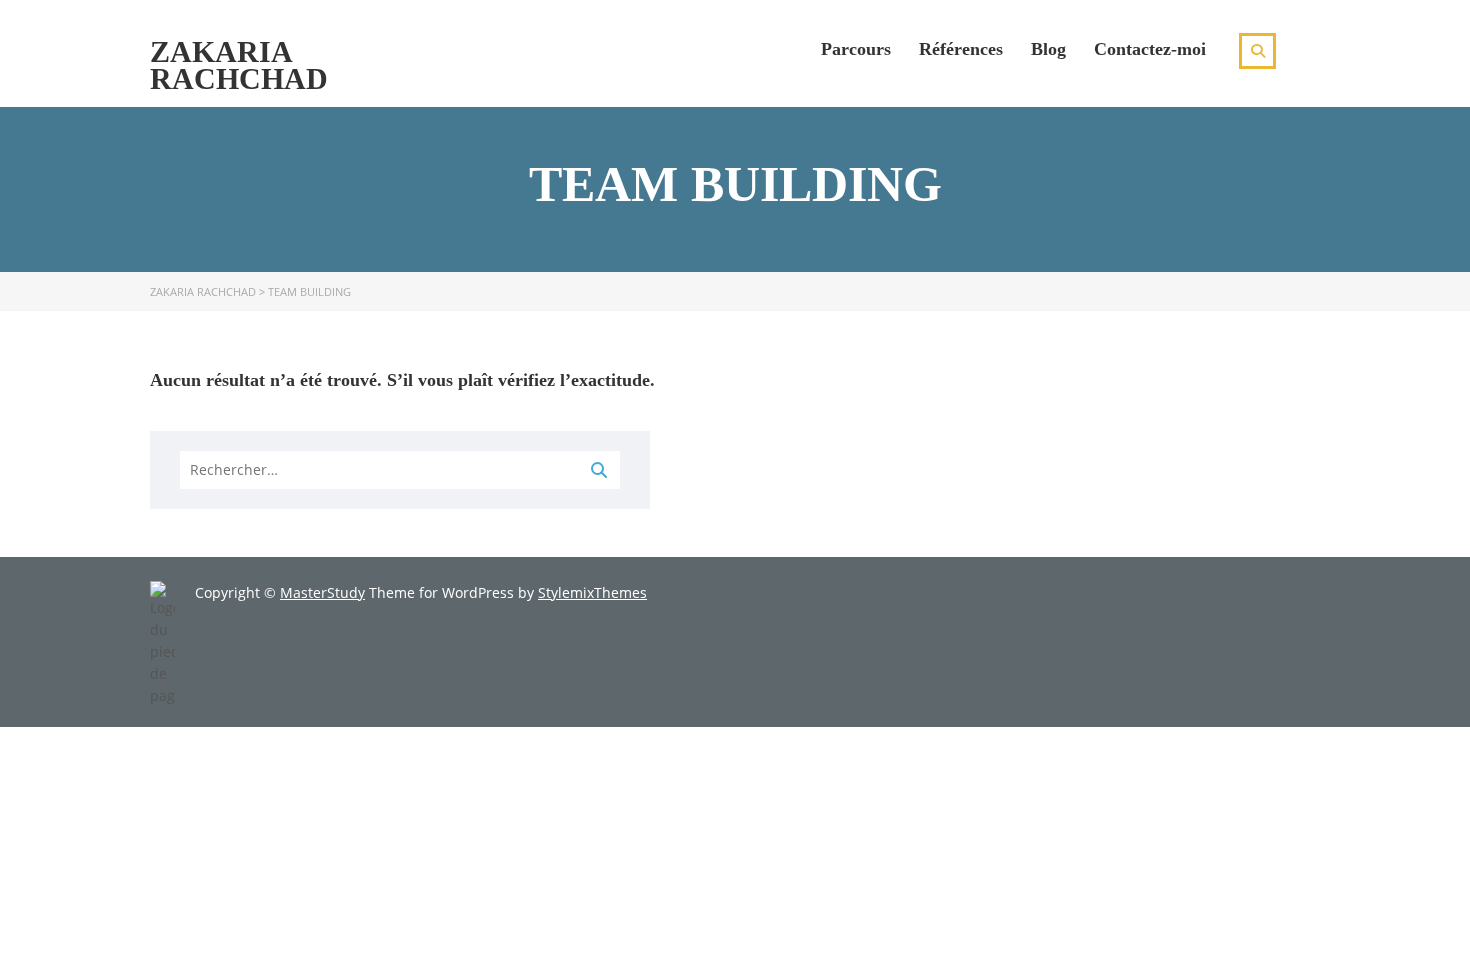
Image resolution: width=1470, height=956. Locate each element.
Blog (1048, 49)
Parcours (856, 49)
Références (961, 49)
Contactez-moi (1150, 49)
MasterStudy (322, 592)
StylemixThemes (592, 592)
